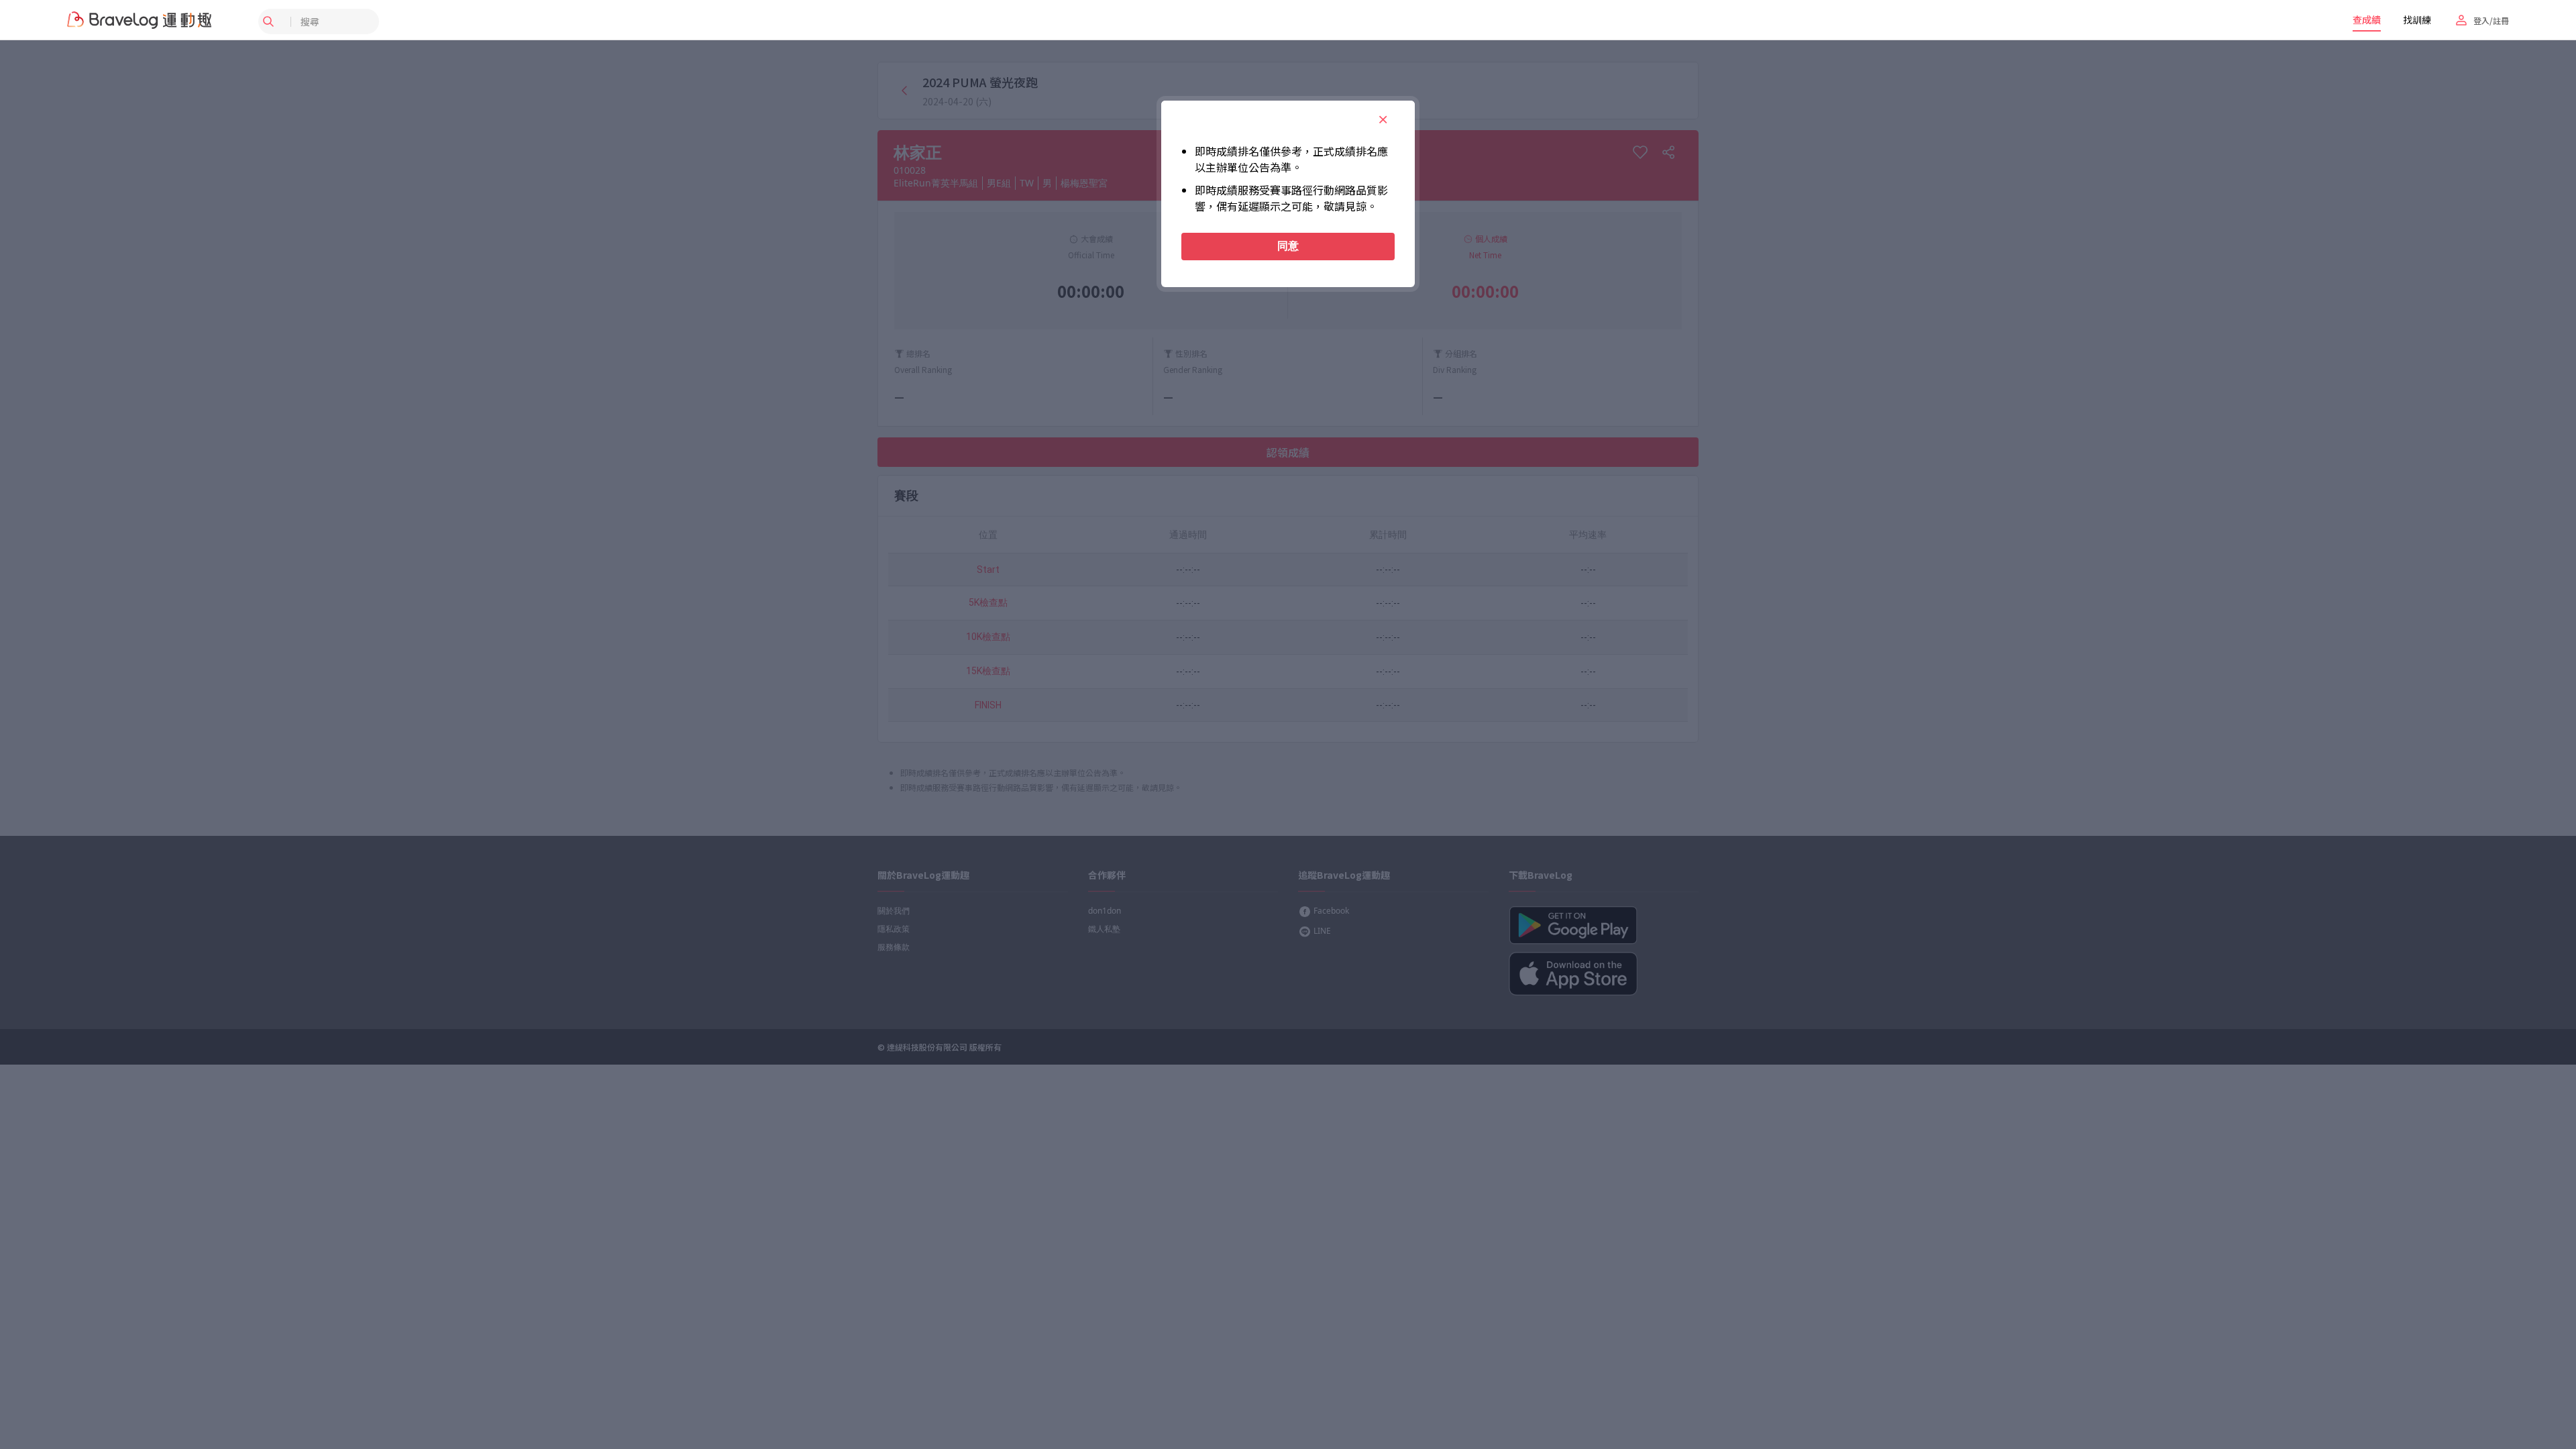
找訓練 (2417, 19)
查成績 (2367, 19)
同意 (1288, 246)
